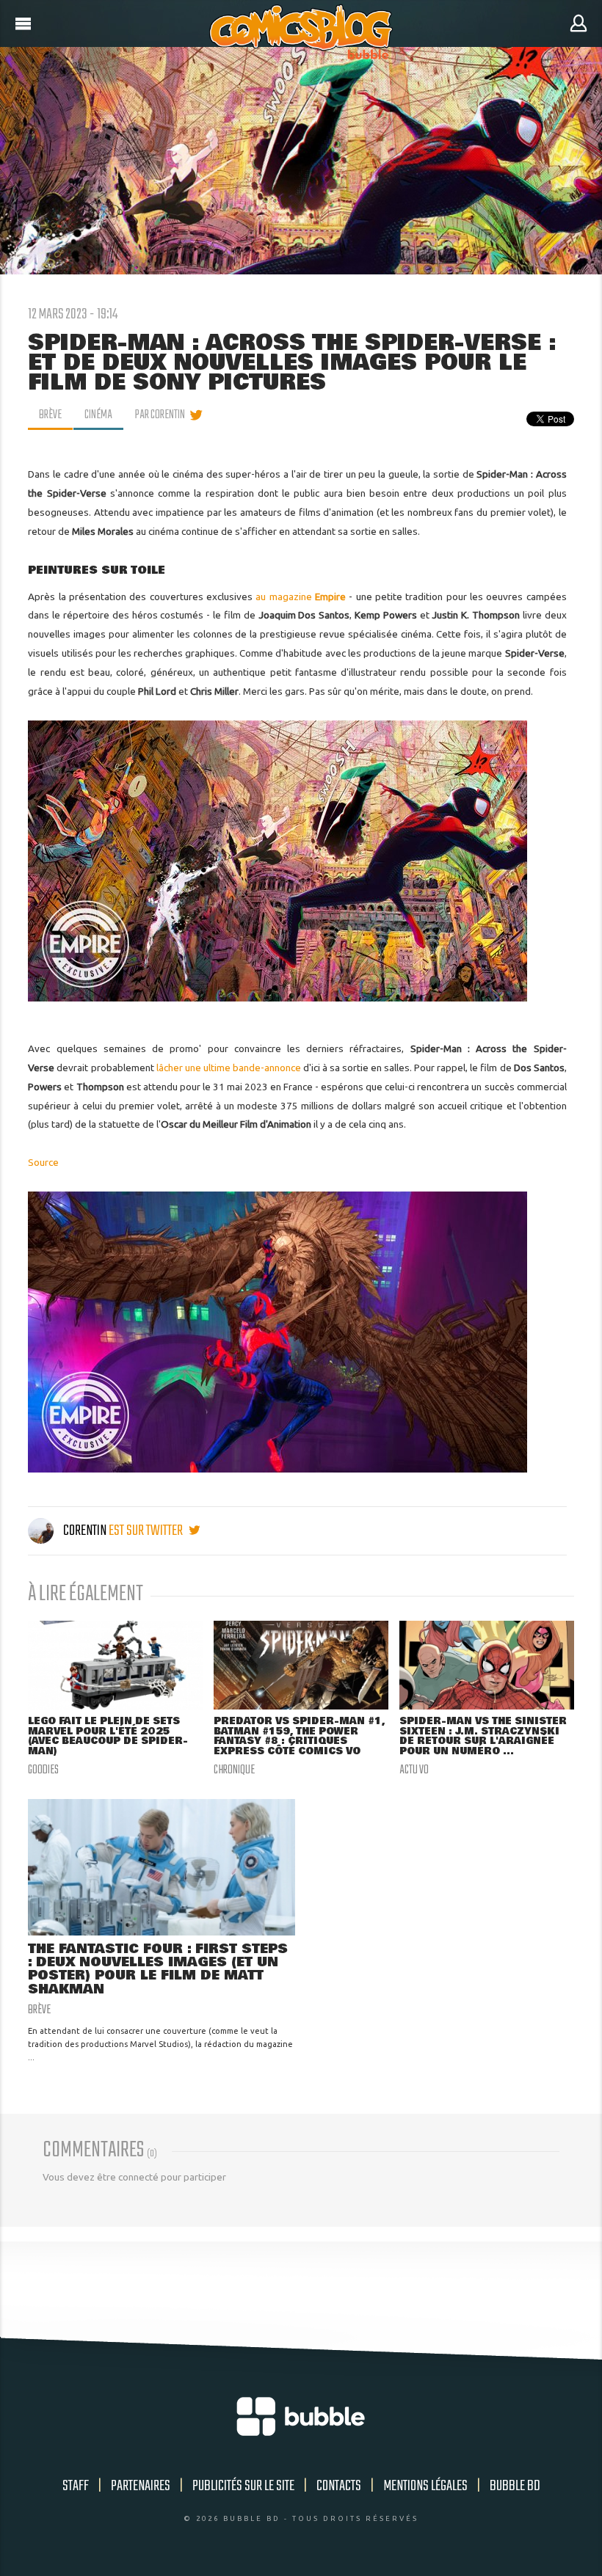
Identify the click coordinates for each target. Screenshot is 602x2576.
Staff (76, 2486)
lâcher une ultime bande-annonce (229, 1068)
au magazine (301, 596)
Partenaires (141, 2486)
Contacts (339, 2486)
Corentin (85, 1531)
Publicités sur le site (243, 2486)
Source (43, 1162)
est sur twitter (147, 1531)
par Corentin (160, 415)
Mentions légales (425, 2486)
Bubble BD (515, 2486)
